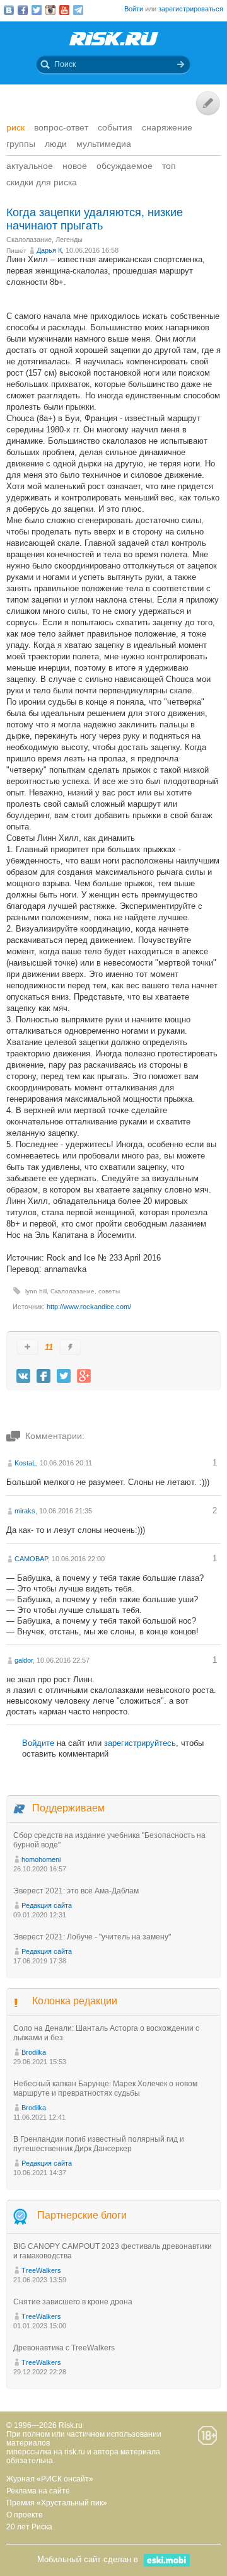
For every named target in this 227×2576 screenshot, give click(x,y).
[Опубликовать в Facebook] (44, 1376)
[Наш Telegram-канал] (78, 10)
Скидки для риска (42, 182)
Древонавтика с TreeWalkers (64, 2348)
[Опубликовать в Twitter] (64, 1376)
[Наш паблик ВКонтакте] (9, 10)
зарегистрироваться (191, 9)
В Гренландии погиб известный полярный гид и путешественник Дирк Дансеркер (99, 2144)
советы (109, 1291)
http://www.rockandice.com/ (89, 1307)
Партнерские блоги (82, 2215)
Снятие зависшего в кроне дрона (73, 2302)
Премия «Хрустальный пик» (57, 2503)
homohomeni (41, 1859)
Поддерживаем (68, 1808)
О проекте (25, 2515)
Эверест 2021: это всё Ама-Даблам (76, 1891)
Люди (56, 144)
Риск (15, 127)
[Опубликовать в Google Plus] (84, 1376)
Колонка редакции (75, 2001)
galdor (24, 1660)
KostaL (25, 1463)
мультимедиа (104, 144)
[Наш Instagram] (50, 10)
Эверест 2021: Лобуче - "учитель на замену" (92, 1937)
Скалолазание (29, 240)
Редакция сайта (47, 1905)
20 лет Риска (29, 2527)
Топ (169, 166)
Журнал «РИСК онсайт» (50, 2479)
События (115, 127)
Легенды (69, 240)
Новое (75, 166)
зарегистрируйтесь (140, 1743)
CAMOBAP (31, 1559)
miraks (25, 1511)
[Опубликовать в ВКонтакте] (23, 1376)
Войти (134, 9)
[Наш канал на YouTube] (64, 10)
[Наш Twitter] (37, 10)
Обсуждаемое (125, 166)
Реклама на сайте (38, 2491)
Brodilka (34, 2052)
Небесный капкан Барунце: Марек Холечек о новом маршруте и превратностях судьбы (105, 2088)
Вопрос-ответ (61, 127)
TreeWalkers (41, 2270)
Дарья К (49, 250)
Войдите (38, 1743)
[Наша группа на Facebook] (23, 10)
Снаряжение (167, 127)
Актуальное (30, 166)
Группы (21, 144)
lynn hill (36, 1291)
